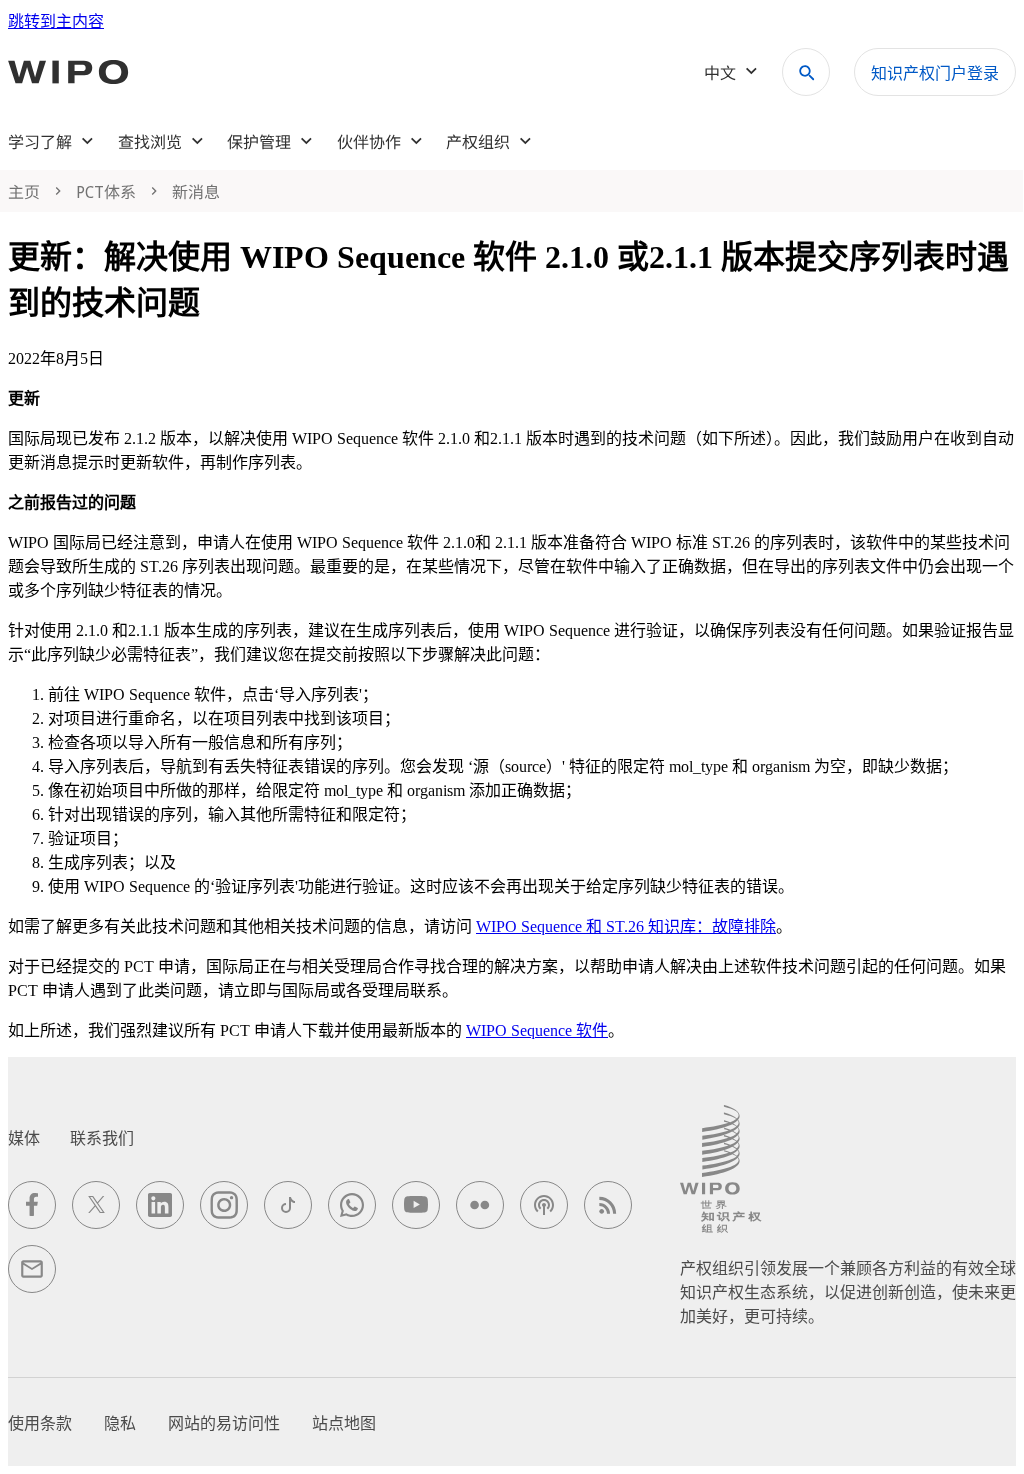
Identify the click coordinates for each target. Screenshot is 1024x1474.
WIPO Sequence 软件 (537, 1030)
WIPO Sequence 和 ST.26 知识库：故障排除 (626, 926)
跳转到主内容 (56, 21)
